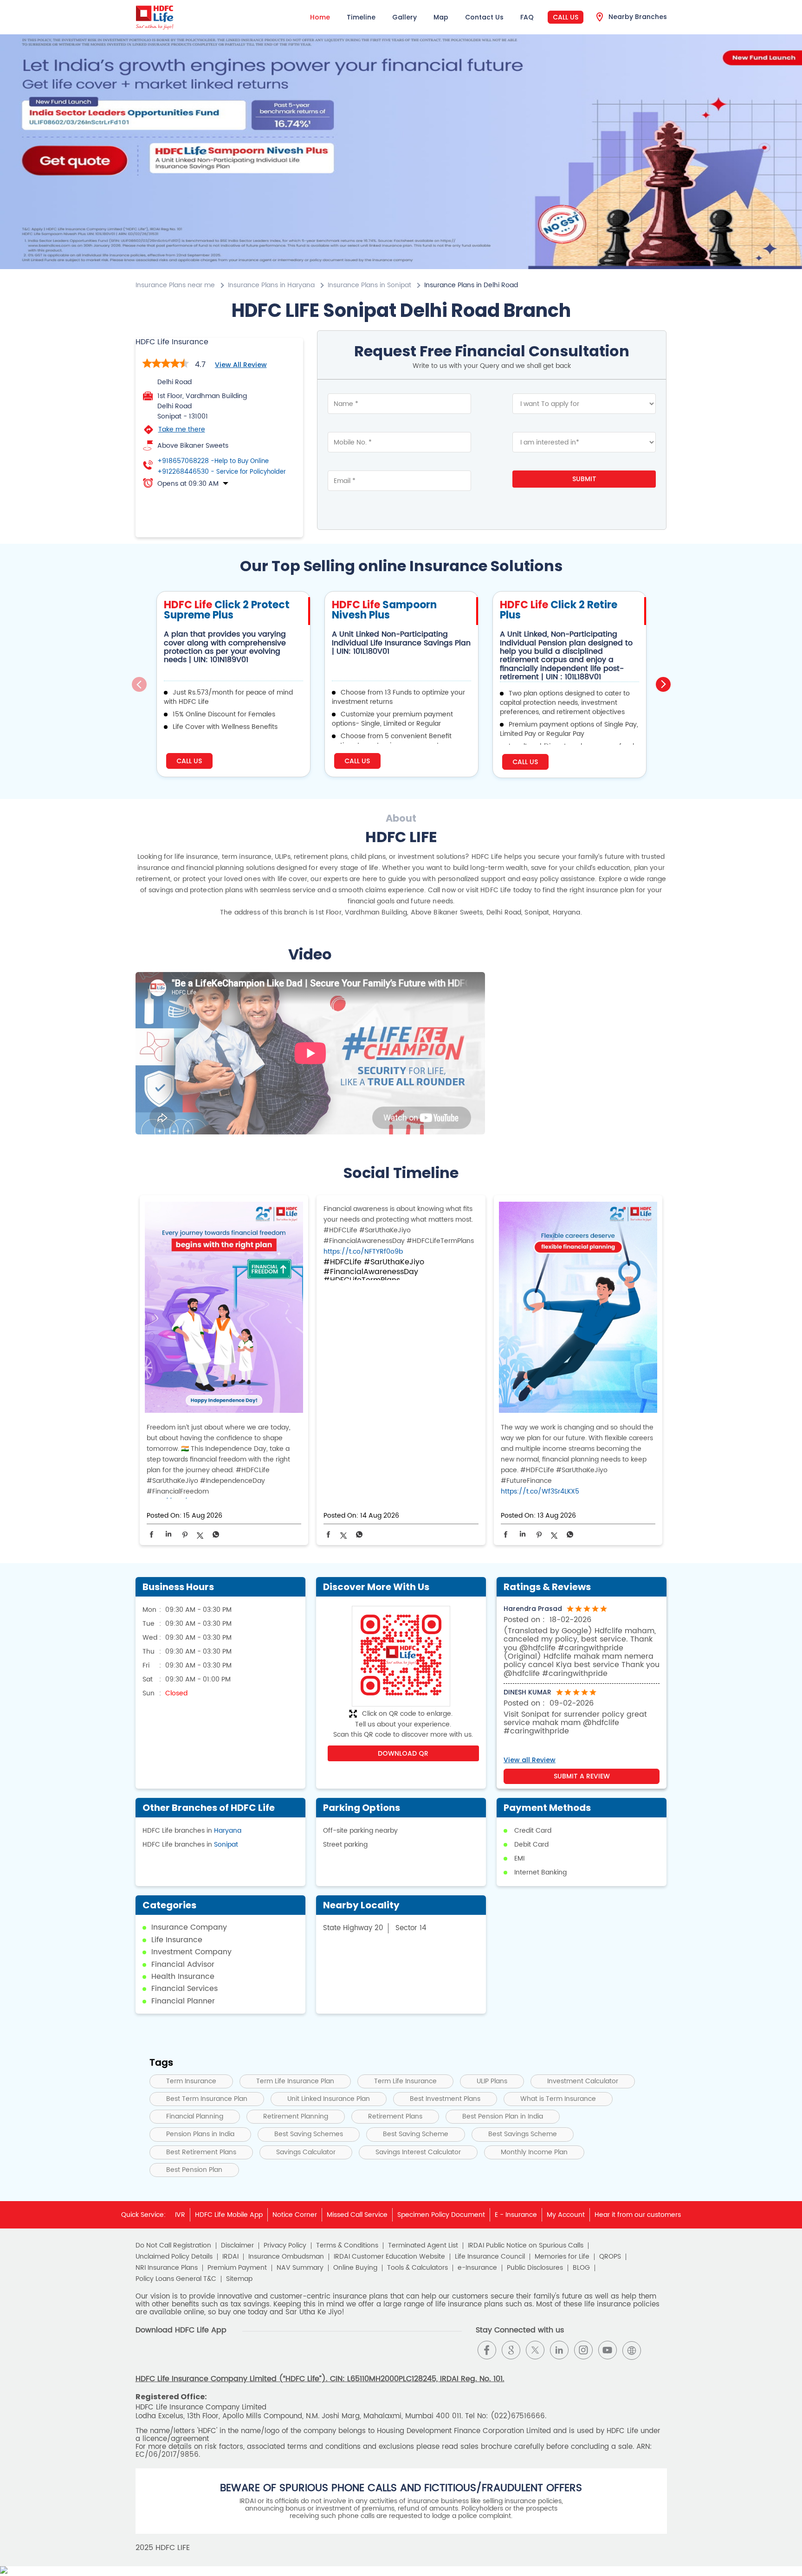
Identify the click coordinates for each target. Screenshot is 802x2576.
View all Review (241, 365)
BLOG (581, 2268)
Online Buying (355, 2268)
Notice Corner (295, 2215)
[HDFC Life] (155, 17)
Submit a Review (582, 1776)
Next (663, 684)
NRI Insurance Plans (167, 2268)
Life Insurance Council (490, 2257)
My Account (566, 2215)
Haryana (228, 1831)
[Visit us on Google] (511, 2350)
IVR (180, 2215)
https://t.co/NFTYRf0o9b (363, 1252)
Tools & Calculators (417, 2268)
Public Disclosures (535, 2268)
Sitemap (239, 2279)
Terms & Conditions (347, 2246)
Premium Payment (237, 2268)
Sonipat (226, 1845)
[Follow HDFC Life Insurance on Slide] (656, 2350)
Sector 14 (411, 1928)
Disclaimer (237, 2246)
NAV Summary (300, 2268)
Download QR (403, 1753)
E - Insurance (516, 2215)
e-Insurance (477, 2268)
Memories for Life (562, 2257)
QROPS (610, 2257)
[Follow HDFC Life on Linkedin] (559, 2350)
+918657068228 (213, 461)
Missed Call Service (357, 2215)
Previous (139, 684)
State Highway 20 (353, 1928)
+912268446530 (222, 472)
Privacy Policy (285, 2246)
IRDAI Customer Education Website (389, 2257)
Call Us (566, 17)
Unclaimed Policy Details (174, 2257)
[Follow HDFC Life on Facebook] (487, 2350)
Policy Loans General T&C (176, 2279)
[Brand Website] (632, 2350)
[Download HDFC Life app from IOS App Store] (160, 2358)
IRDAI (230, 2257)
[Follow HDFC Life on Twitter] (535, 2350)
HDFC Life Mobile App (229, 2215)
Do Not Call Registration (173, 2246)
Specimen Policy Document (441, 2215)
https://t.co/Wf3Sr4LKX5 (540, 1491)
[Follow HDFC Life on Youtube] (608, 2350)
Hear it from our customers (638, 2215)
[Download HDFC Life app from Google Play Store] (144, 2358)
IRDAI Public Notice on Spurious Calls (526, 2246)
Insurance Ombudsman (286, 2257)
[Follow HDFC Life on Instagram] (583, 2350)
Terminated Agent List (423, 2246)
